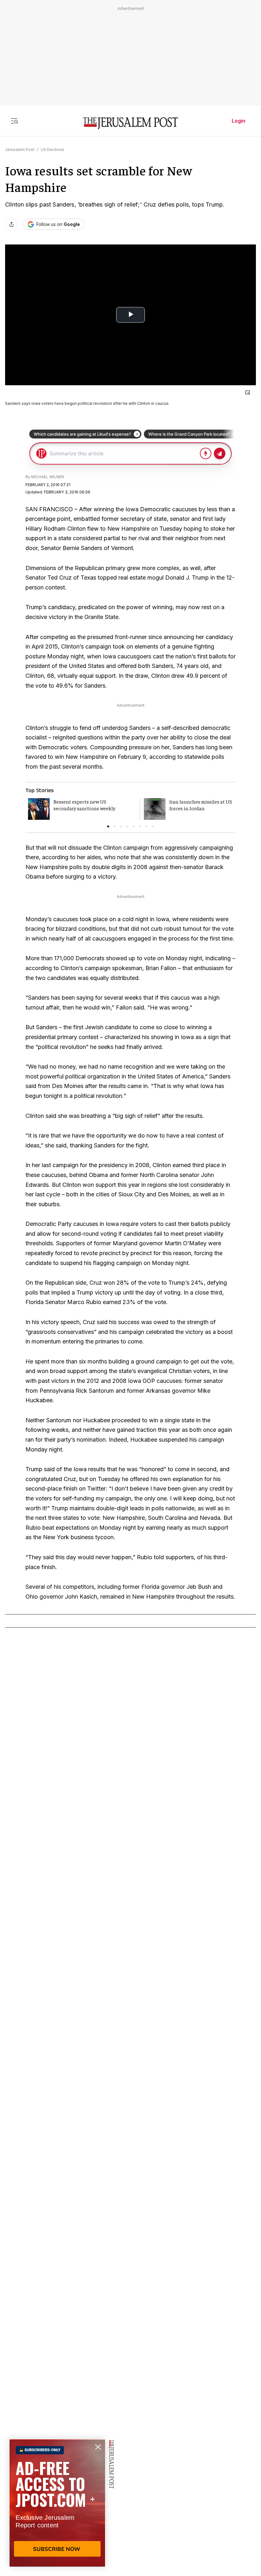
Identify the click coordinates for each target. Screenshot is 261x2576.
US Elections (53, 150)
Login (239, 121)
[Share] (11, 224)
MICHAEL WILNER (48, 477)
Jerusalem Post (20, 150)
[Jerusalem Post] (130, 123)
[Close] (248, 392)
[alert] (57, 2503)
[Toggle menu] (14, 121)
